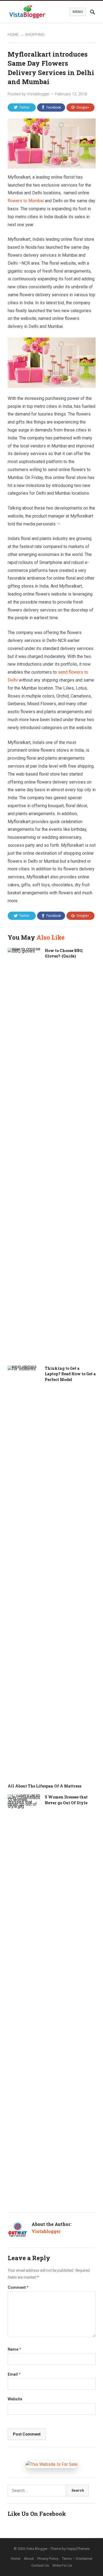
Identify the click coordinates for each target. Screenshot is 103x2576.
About (29, 2559)
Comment (18, 2287)
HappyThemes (78, 2549)
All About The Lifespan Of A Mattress (44, 1786)
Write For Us (62, 2565)
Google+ (83, 107)
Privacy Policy (48, 2559)
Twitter (24, 107)
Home (13, 35)
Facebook (54, 107)
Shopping (35, 35)
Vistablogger (38, 94)
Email (14, 2374)
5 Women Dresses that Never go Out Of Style (66, 1800)
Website (15, 2399)
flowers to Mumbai (26, 201)
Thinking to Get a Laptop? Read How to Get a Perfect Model (70, 1374)
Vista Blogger (37, 2549)
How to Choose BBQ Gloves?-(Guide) (64, 953)
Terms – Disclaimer (77, 2559)
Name (14, 2349)
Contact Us (40, 2565)
